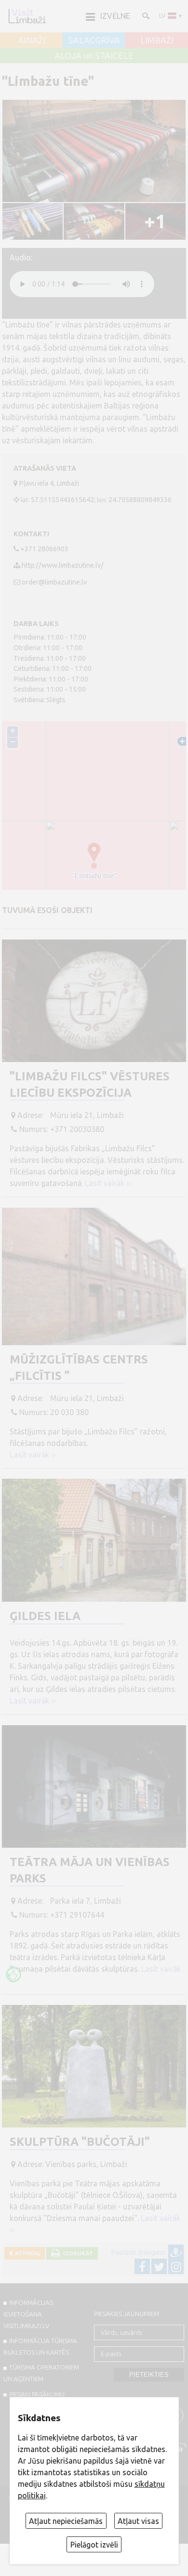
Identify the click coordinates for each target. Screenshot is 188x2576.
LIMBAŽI (157, 41)
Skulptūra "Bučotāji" (80, 2142)
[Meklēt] (145, 15)
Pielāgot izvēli (94, 2545)
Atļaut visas (138, 2521)
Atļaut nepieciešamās (66, 2521)
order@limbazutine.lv (54, 582)
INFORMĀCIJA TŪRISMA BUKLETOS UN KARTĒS (40, 2346)
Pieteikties (149, 2375)
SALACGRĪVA (94, 41)
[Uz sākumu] (27, 16)
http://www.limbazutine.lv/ (63, 565)
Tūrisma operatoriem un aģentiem (41, 2373)
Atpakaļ (26, 2253)
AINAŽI (32, 41)
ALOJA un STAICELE (94, 56)
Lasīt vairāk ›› (108, 1183)
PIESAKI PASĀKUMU (37, 2394)
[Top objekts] (13, 1975)
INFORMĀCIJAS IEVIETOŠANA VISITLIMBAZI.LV (28, 2314)
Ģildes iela (45, 1616)
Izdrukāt (77, 2253)
